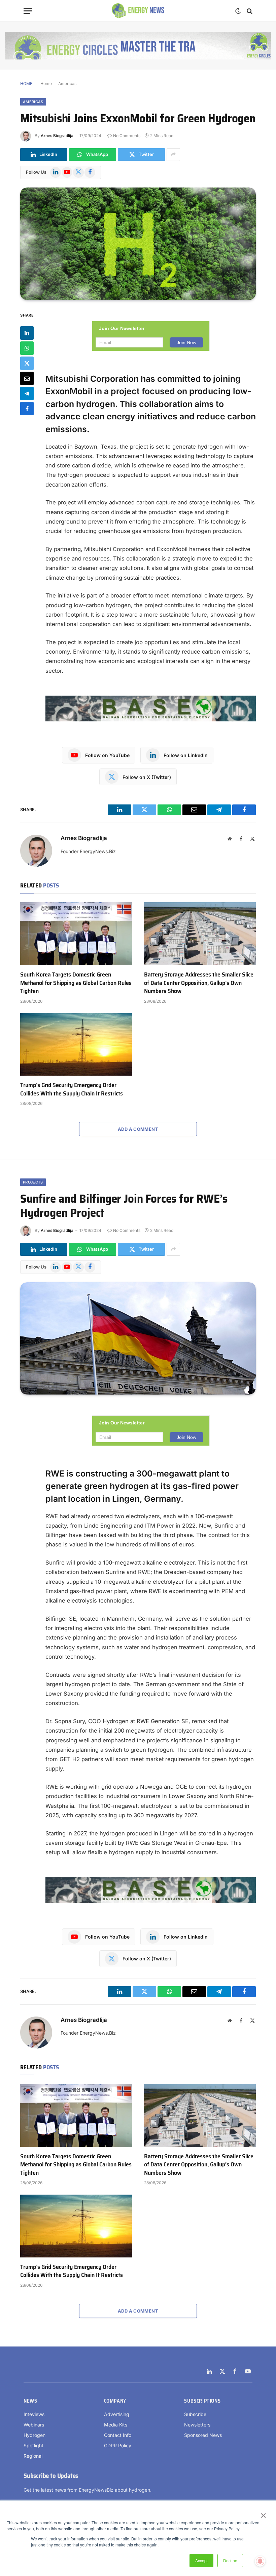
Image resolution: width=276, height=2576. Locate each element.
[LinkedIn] (27, 333)
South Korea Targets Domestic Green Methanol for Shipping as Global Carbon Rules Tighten (76, 983)
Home (46, 84)
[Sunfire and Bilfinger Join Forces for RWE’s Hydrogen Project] (138, 1339)
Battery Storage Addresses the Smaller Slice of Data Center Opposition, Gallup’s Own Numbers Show (199, 983)
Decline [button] (230, 2560)
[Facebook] (27, 409)
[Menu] (28, 11)
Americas (67, 84)
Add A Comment (138, 1129)
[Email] (27, 378)
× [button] (263, 2513)
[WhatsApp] (27, 348)
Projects (33, 1182)
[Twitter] (27, 363)
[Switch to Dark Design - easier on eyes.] (238, 11)
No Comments (127, 136)
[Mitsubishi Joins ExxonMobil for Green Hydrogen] (138, 244)
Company (115, 2401)
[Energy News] (138, 11)
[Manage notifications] (260, 2561)
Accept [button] (201, 2560)
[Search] (249, 11)
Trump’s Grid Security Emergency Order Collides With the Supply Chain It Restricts (72, 1089)
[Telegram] (27, 393)
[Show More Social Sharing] (173, 155)
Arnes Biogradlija (57, 136)
